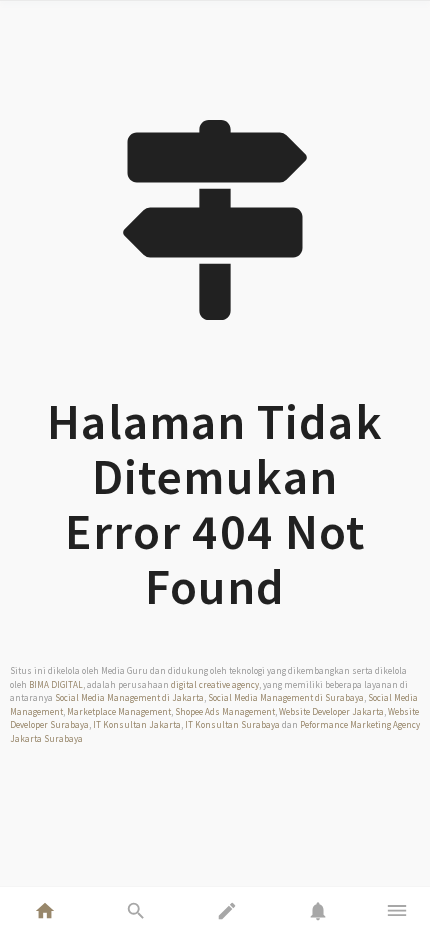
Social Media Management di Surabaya (286, 697)
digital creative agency (215, 684)
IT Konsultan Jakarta (137, 724)
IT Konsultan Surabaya (232, 724)
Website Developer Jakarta (331, 711)
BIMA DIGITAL (56, 684)
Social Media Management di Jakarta (129, 697)
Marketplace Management (119, 711)
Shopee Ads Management (225, 711)
